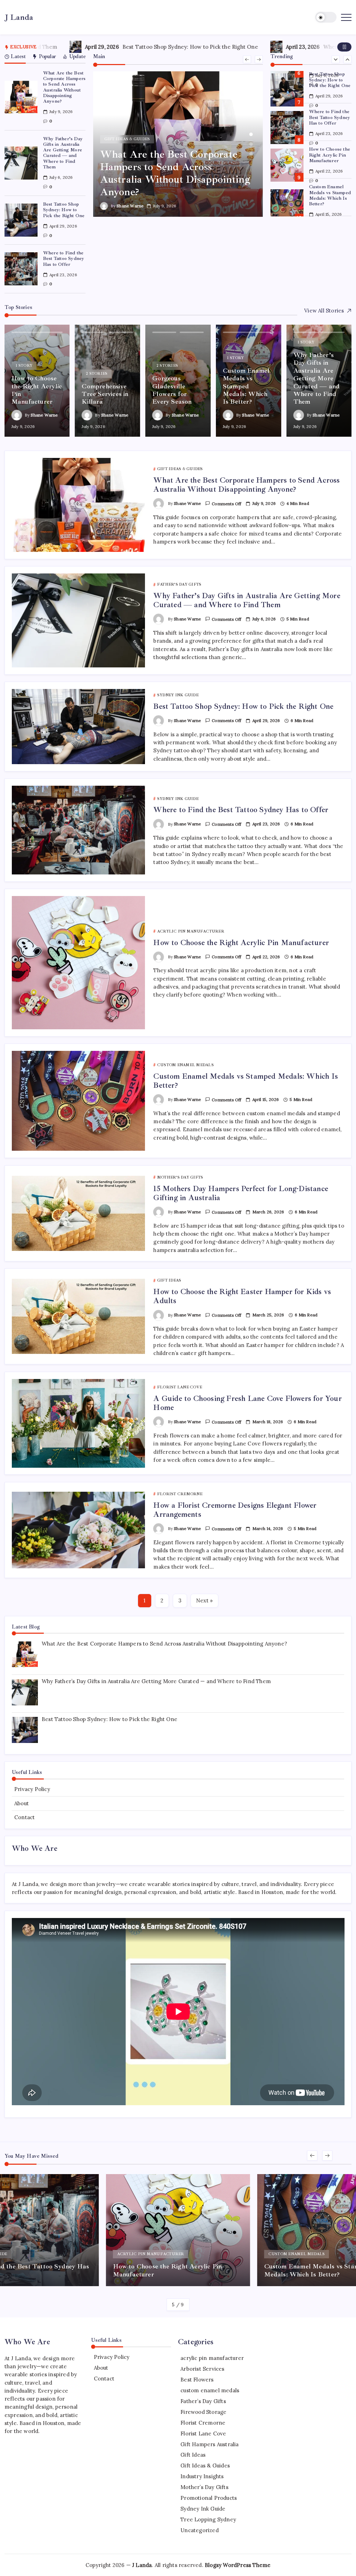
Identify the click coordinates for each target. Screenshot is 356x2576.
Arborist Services (202, 2369)
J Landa (19, 17)
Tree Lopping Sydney (208, 2519)
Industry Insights (202, 2476)
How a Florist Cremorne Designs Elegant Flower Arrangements (235, 1510)
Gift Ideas (193, 2455)
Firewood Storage (203, 2412)
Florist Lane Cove (203, 2434)
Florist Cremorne (203, 2423)
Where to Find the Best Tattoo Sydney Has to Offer (282, 47)
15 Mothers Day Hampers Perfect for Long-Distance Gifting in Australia (241, 1193)
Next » (204, 1600)
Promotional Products (209, 2498)
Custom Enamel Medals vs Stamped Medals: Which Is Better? (330, 195)
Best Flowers (197, 2380)
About (22, 1803)
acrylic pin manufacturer (212, 2358)
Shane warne (130, 206)
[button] (326, 17)
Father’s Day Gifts (203, 2401)
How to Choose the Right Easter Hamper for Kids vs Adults (242, 1296)
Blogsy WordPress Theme (238, 2565)
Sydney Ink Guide (203, 2509)
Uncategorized (200, 2530)
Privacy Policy (32, 1789)
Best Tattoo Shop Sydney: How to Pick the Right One (82, 47)
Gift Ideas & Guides (205, 2466)
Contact (25, 1817)
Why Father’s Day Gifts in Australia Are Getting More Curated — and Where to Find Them (63, 153)
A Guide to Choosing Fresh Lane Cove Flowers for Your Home (247, 1403)
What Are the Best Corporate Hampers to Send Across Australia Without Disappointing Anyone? (64, 87)
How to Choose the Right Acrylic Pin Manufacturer (330, 155)
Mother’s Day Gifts (204, 2487)
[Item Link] (21, 97)
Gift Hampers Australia (209, 2444)
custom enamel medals (210, 2390)
